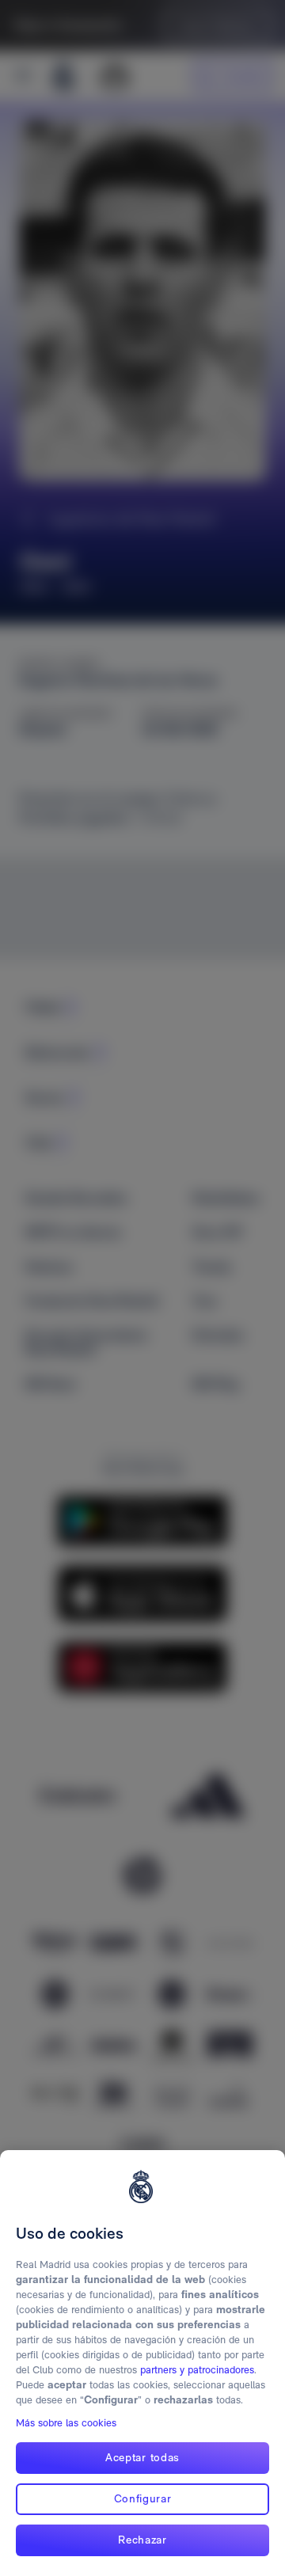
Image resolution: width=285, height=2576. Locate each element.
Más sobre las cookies (66, 2423)
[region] (142, 2363)
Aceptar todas (142, 2457)
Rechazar (142, 2540)
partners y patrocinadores (197, 2370)
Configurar (143, 2498)
